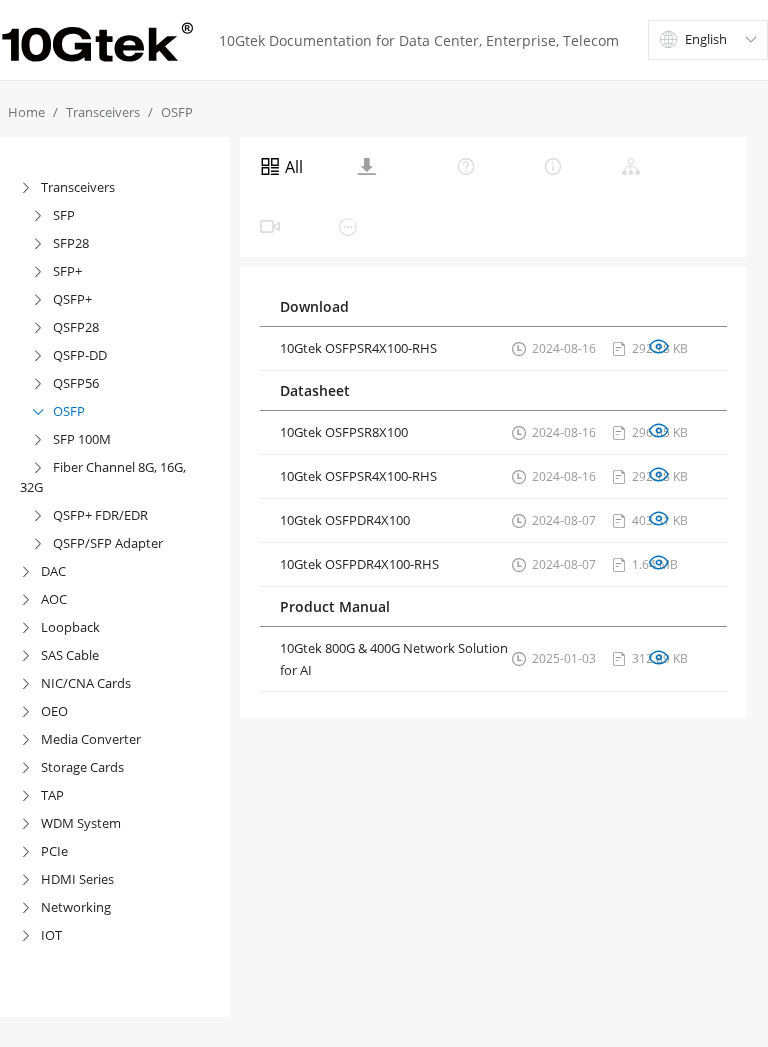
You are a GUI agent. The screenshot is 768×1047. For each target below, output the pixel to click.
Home (26, 112)
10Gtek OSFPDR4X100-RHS (359, 564)
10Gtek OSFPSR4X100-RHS (358, 348)
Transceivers (103, 112)
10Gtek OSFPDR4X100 (345, 520)
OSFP (177, 112)
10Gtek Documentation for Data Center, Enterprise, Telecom (419, 40)
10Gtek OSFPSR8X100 (344, 432)
